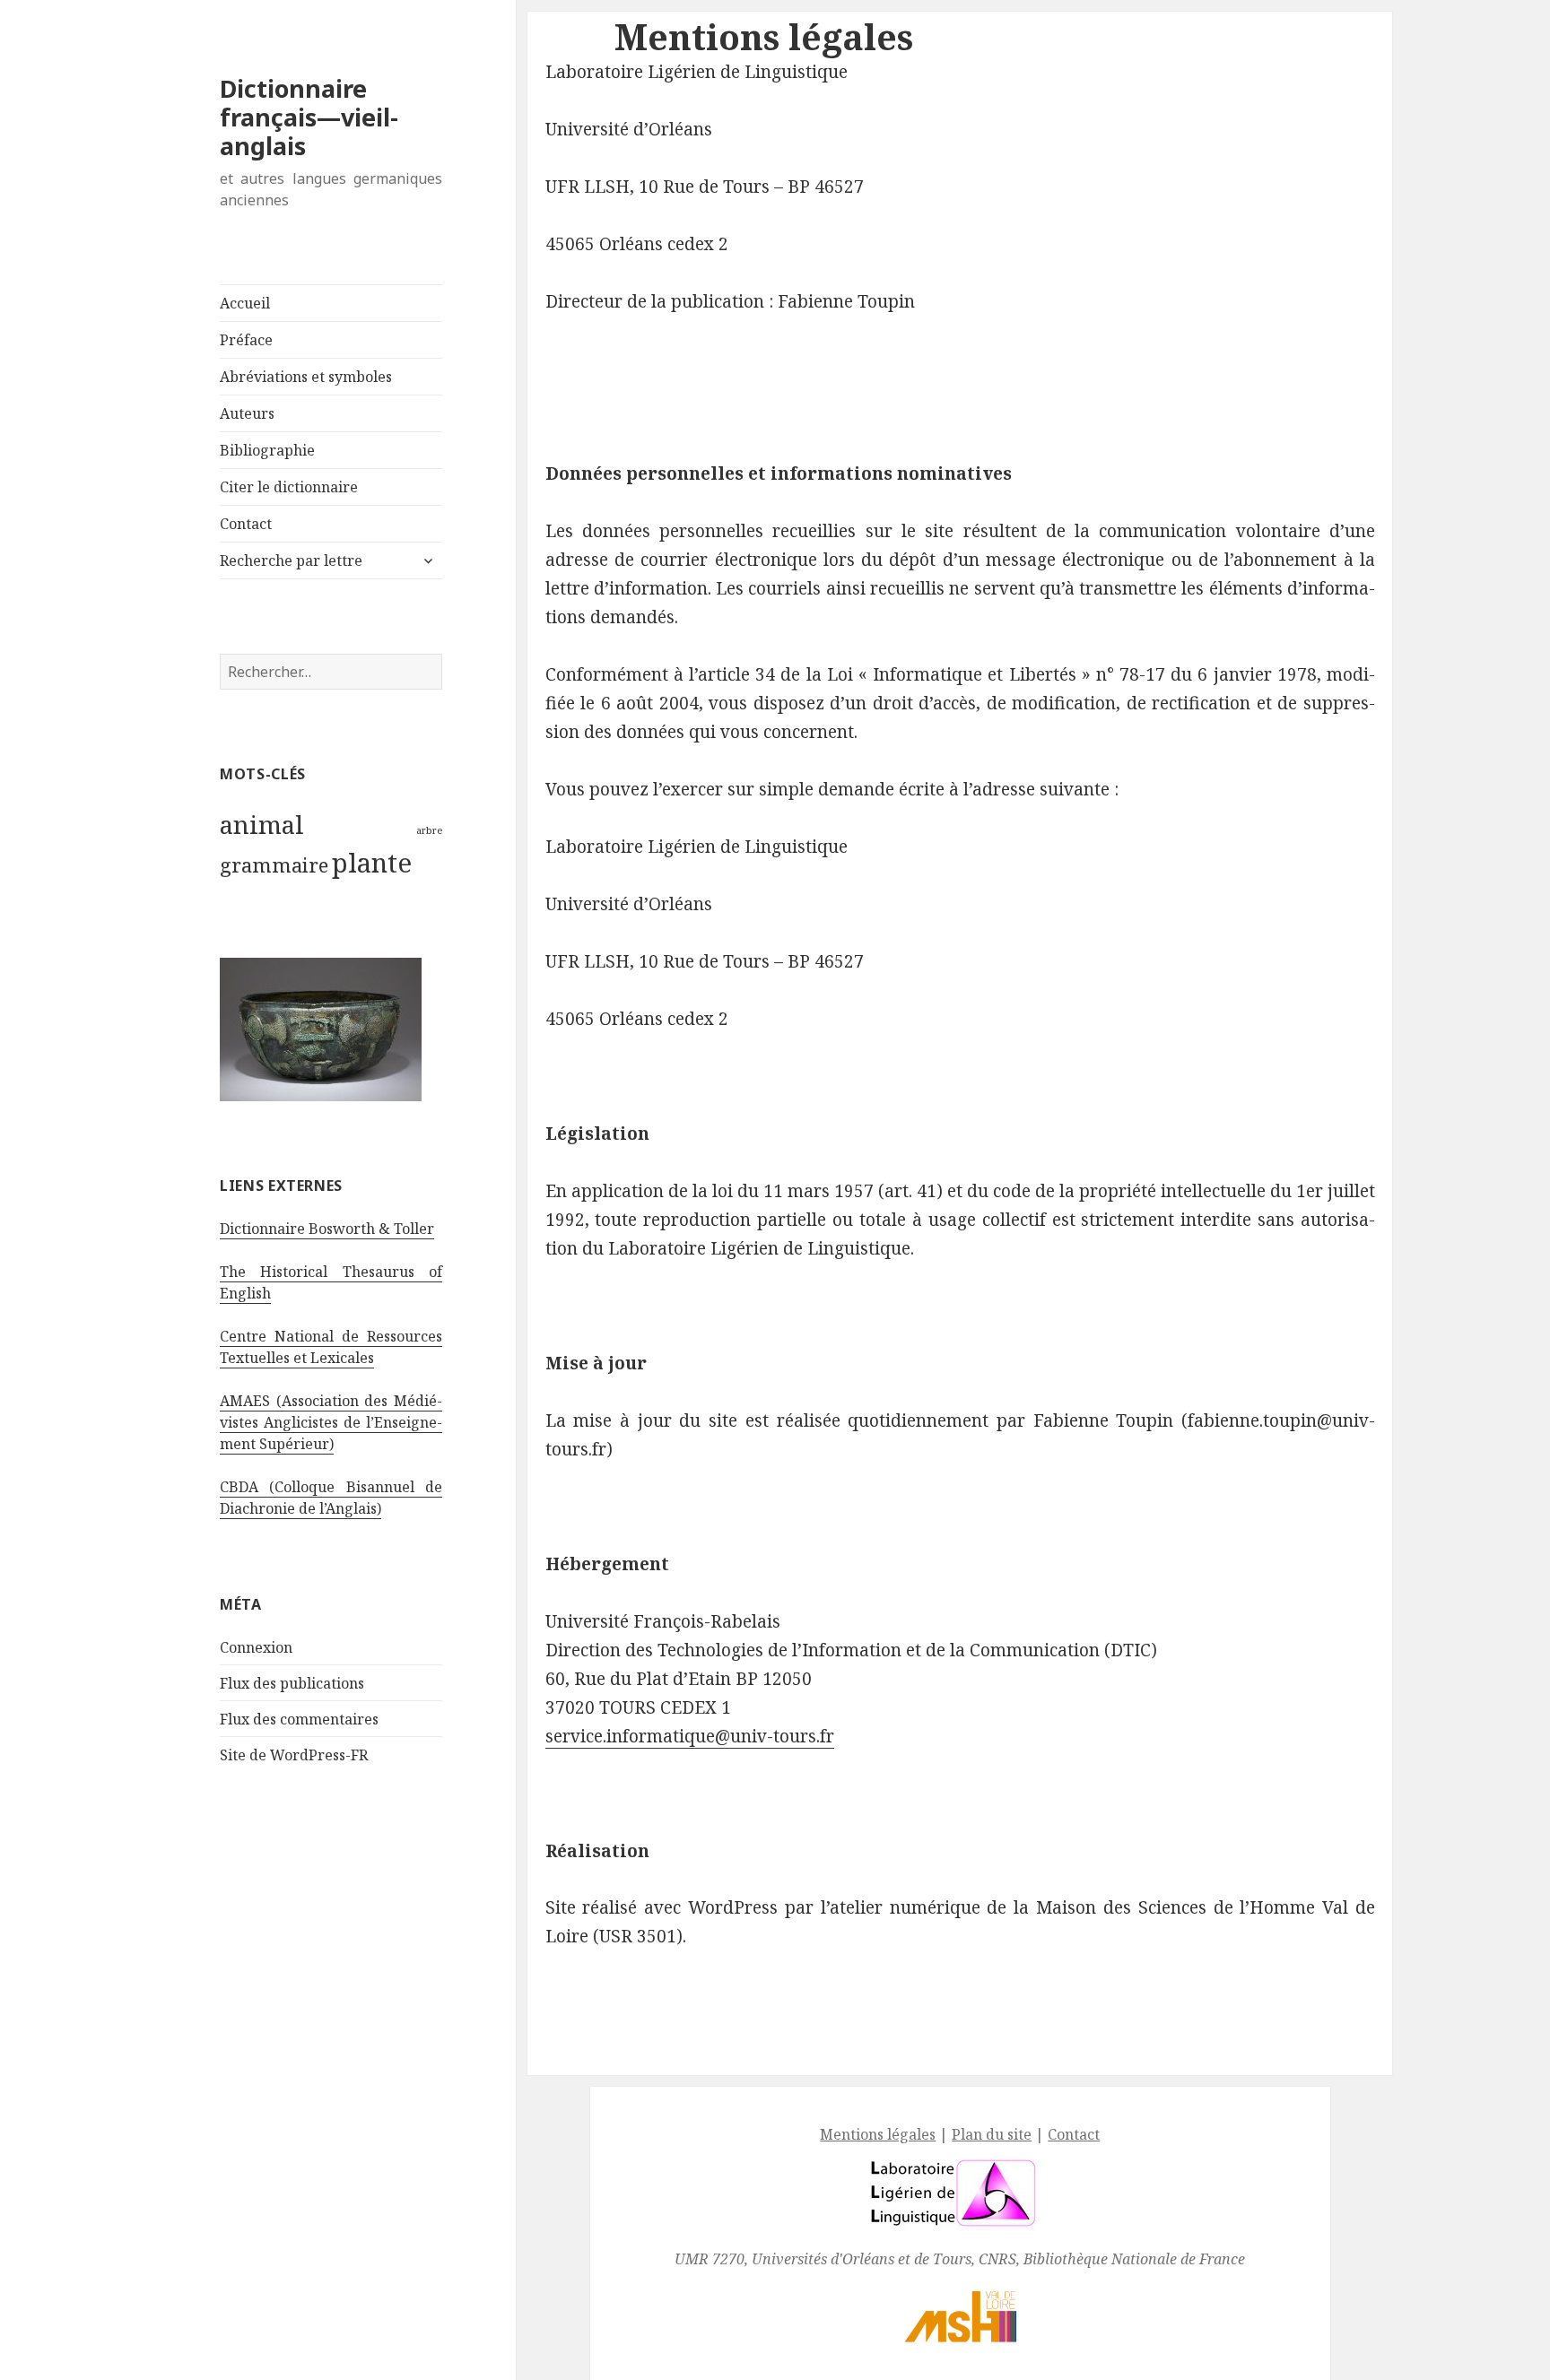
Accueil (245, 303)
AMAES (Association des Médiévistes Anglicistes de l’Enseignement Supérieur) (331, 1422)
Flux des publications (292, 1683)
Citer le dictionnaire (289, 487)
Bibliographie (267, 450)
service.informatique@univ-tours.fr (690, 1736)
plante (372, 863)
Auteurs (247, 413)
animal (262, 824)
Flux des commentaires (299, 1719)
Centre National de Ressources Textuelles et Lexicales (331, 1347)
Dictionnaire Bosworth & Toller (327, 1229)
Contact (246, 524)
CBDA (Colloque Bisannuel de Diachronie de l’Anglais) (331, 1498)
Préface (246, 340)
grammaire (274, 865)
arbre (429, 830)
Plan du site (992, 2134)
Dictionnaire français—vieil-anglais (309, 117)
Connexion (256, 1647)
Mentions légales (878, 2134)
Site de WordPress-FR (294, 1755)
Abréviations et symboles (306, 377)
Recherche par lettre (291, 560)
